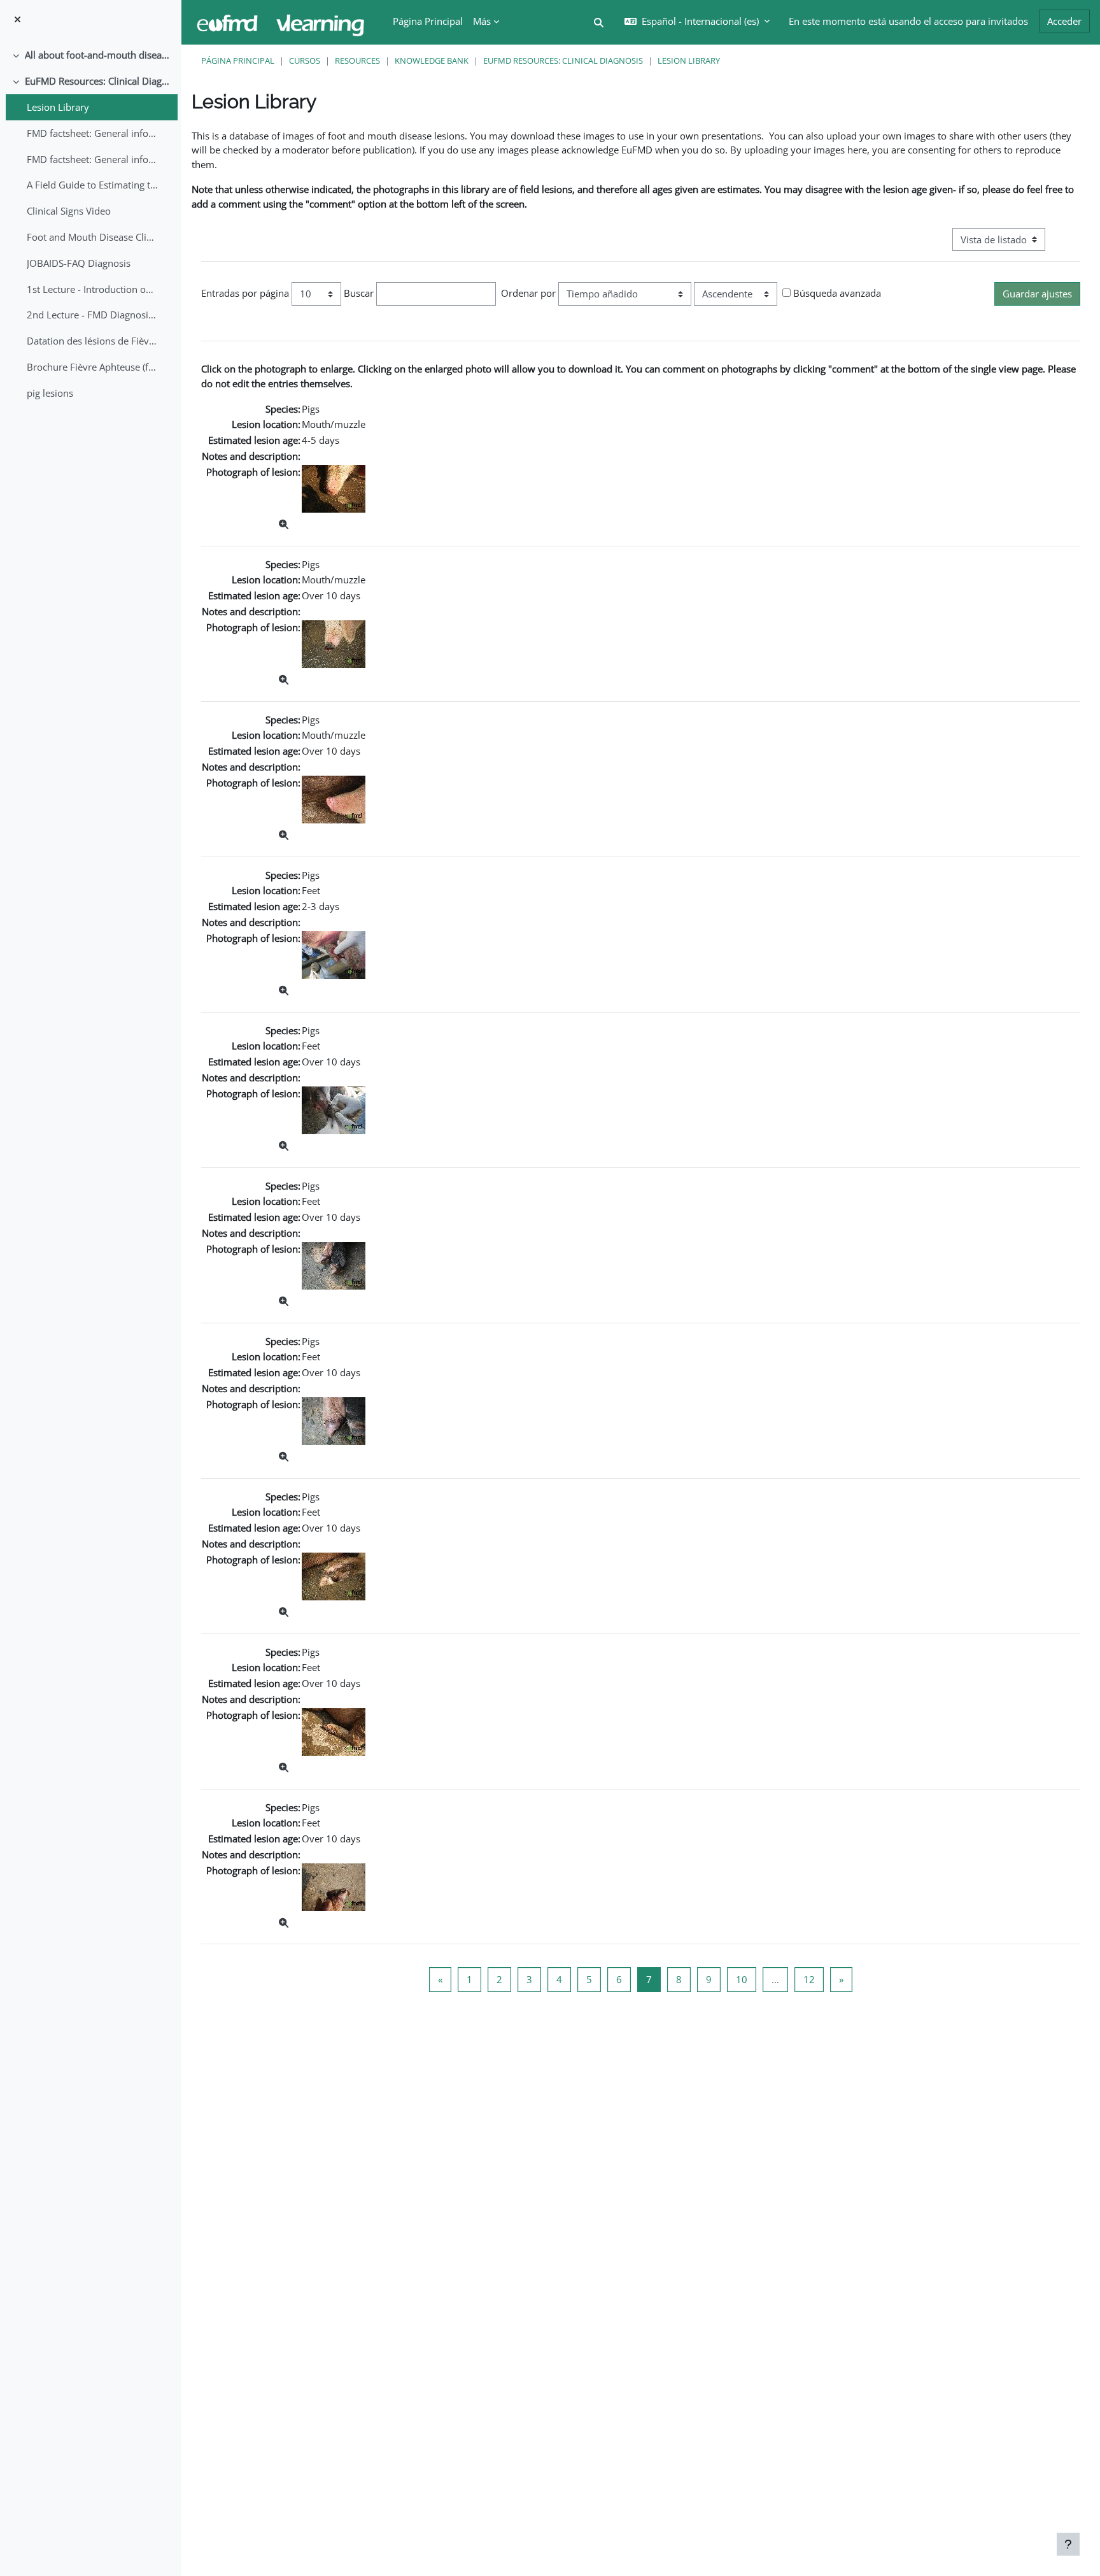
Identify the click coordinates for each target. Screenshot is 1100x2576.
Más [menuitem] (482, 21)
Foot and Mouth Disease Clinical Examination (93, 237)
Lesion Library (58, 107)
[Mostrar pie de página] (1068, 2544)
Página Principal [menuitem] (428, 21)
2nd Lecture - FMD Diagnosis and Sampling (93, 315)
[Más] (284, 524)
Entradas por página (245, 293)
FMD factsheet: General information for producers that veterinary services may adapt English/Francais (93, 133)
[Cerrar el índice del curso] (18, 19)
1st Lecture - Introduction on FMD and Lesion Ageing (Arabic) (93, 289)
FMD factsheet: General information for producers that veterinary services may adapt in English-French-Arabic (93, 159)
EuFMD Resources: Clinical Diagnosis (98, 81)
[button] (599, 23)
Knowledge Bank (432, 60)
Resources (357, 60)
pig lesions (50, 393)
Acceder (1064, 21)
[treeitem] (90, 55)
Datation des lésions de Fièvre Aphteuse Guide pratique (93, 341)
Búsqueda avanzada (837, 293)
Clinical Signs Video (69, 211)
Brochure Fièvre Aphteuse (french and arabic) (93, 367)
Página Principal (238, 60)
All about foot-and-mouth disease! (98, 55)
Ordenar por (528, 293)
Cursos (305, 60)
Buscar (359, 293)
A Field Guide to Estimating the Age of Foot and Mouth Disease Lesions (93, 185)
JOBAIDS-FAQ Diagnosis (79, 263)
